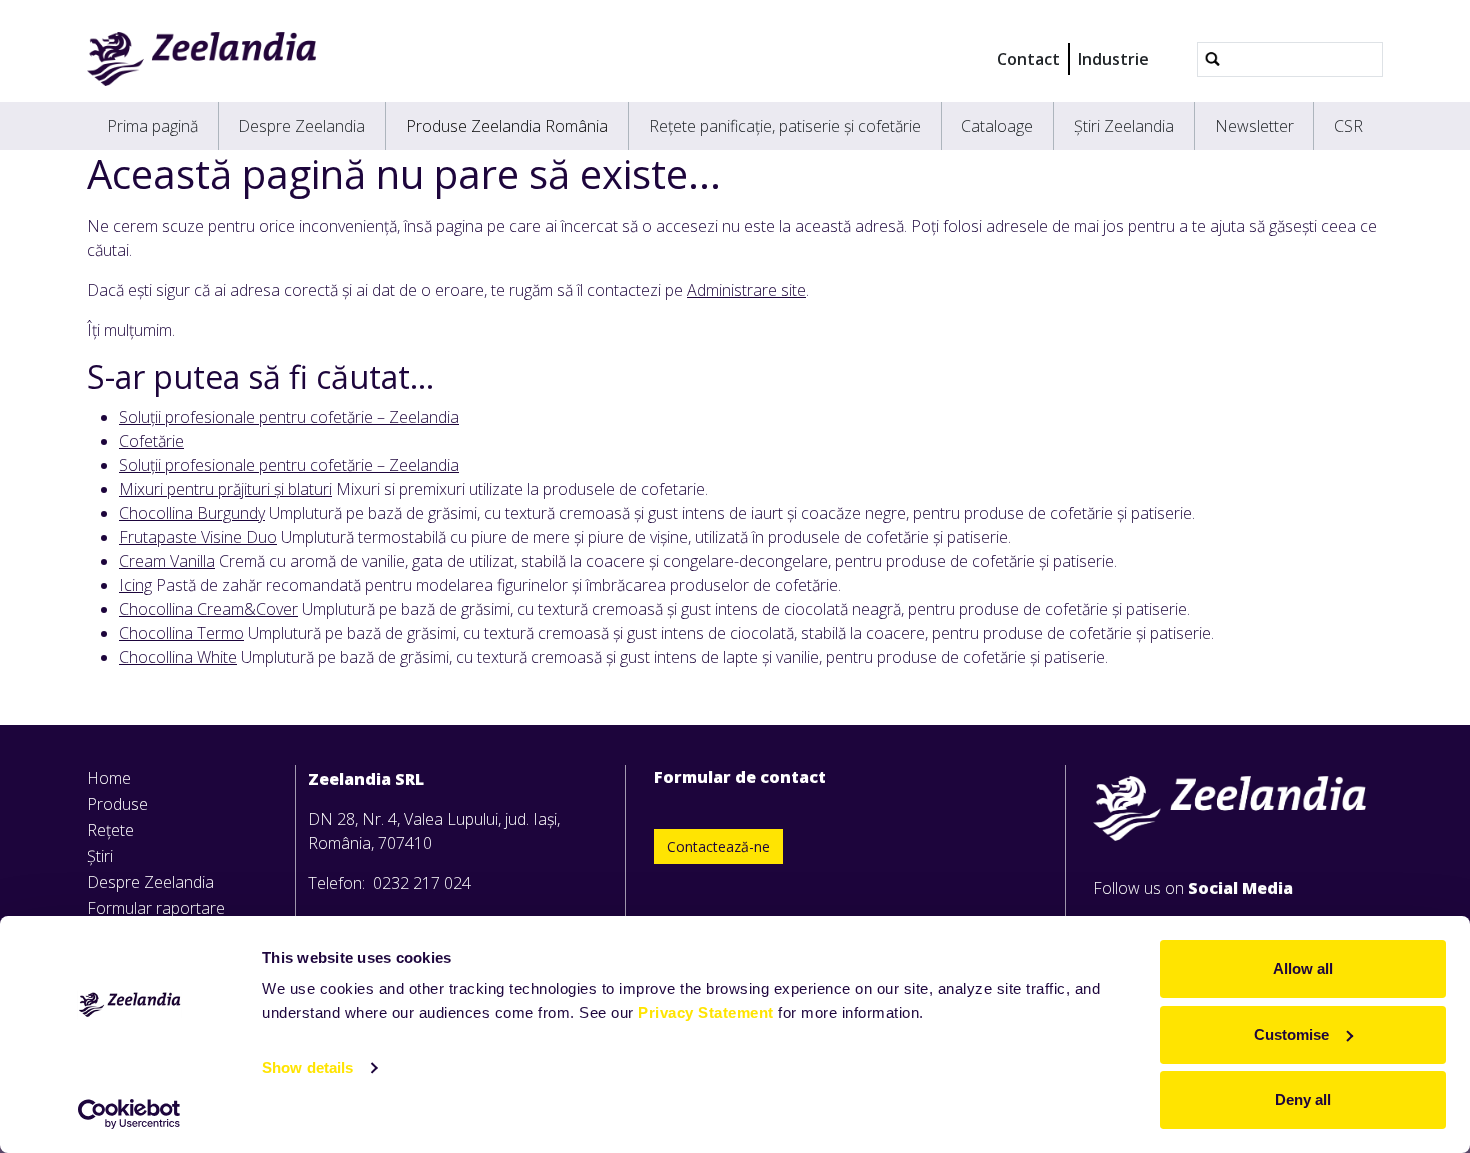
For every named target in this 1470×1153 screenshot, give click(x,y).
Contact (1028, 59)
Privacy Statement (706, 1012)
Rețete (110, 830)
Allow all (1303, 968)
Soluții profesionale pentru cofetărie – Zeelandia (289, 417)
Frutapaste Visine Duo (198, 537)
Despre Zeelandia (301, 126)
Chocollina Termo (181, 633)
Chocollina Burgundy (192, 513)
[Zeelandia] (201, 59)
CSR (1348, 126)
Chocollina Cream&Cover (208, 609)
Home (109, 778)
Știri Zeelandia (1124, 126)
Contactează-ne (718, 846)
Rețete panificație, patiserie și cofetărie (785, 126)
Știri (100, 856)
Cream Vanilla (167, 561)
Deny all (1303, 1099)
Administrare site (746, 290)
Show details (307, 1067)
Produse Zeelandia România (507, 126)
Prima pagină (152, 126)
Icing (135, 585)
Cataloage (997, 126)
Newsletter (1254, 126)
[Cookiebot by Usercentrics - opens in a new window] (129, 1114)
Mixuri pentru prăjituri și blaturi (225, 489)
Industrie (1113, 59)
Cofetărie (151, 441)
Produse (117, 804)
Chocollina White (178, 657)
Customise (1291, 1034)
